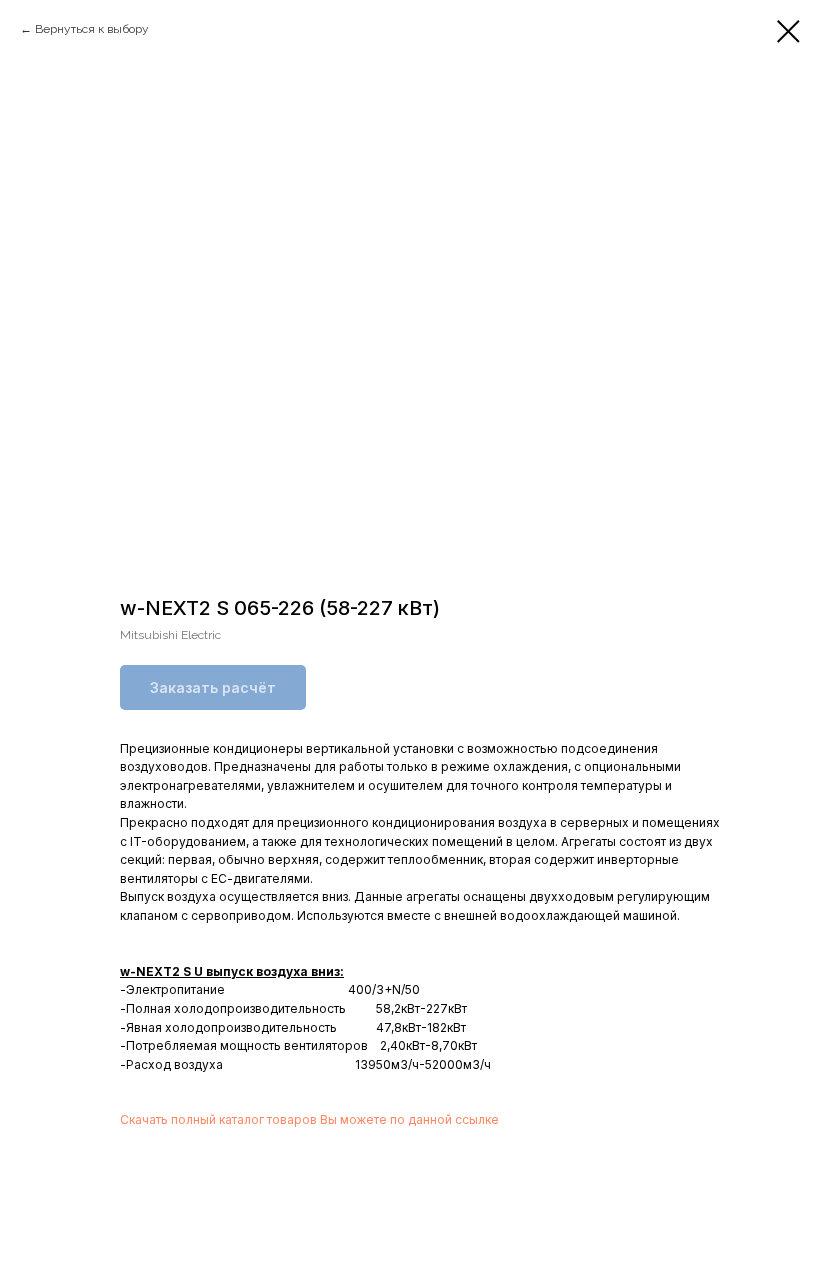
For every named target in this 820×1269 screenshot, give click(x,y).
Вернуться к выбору (92, 29)
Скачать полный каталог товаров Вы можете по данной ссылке (309, 1119)
